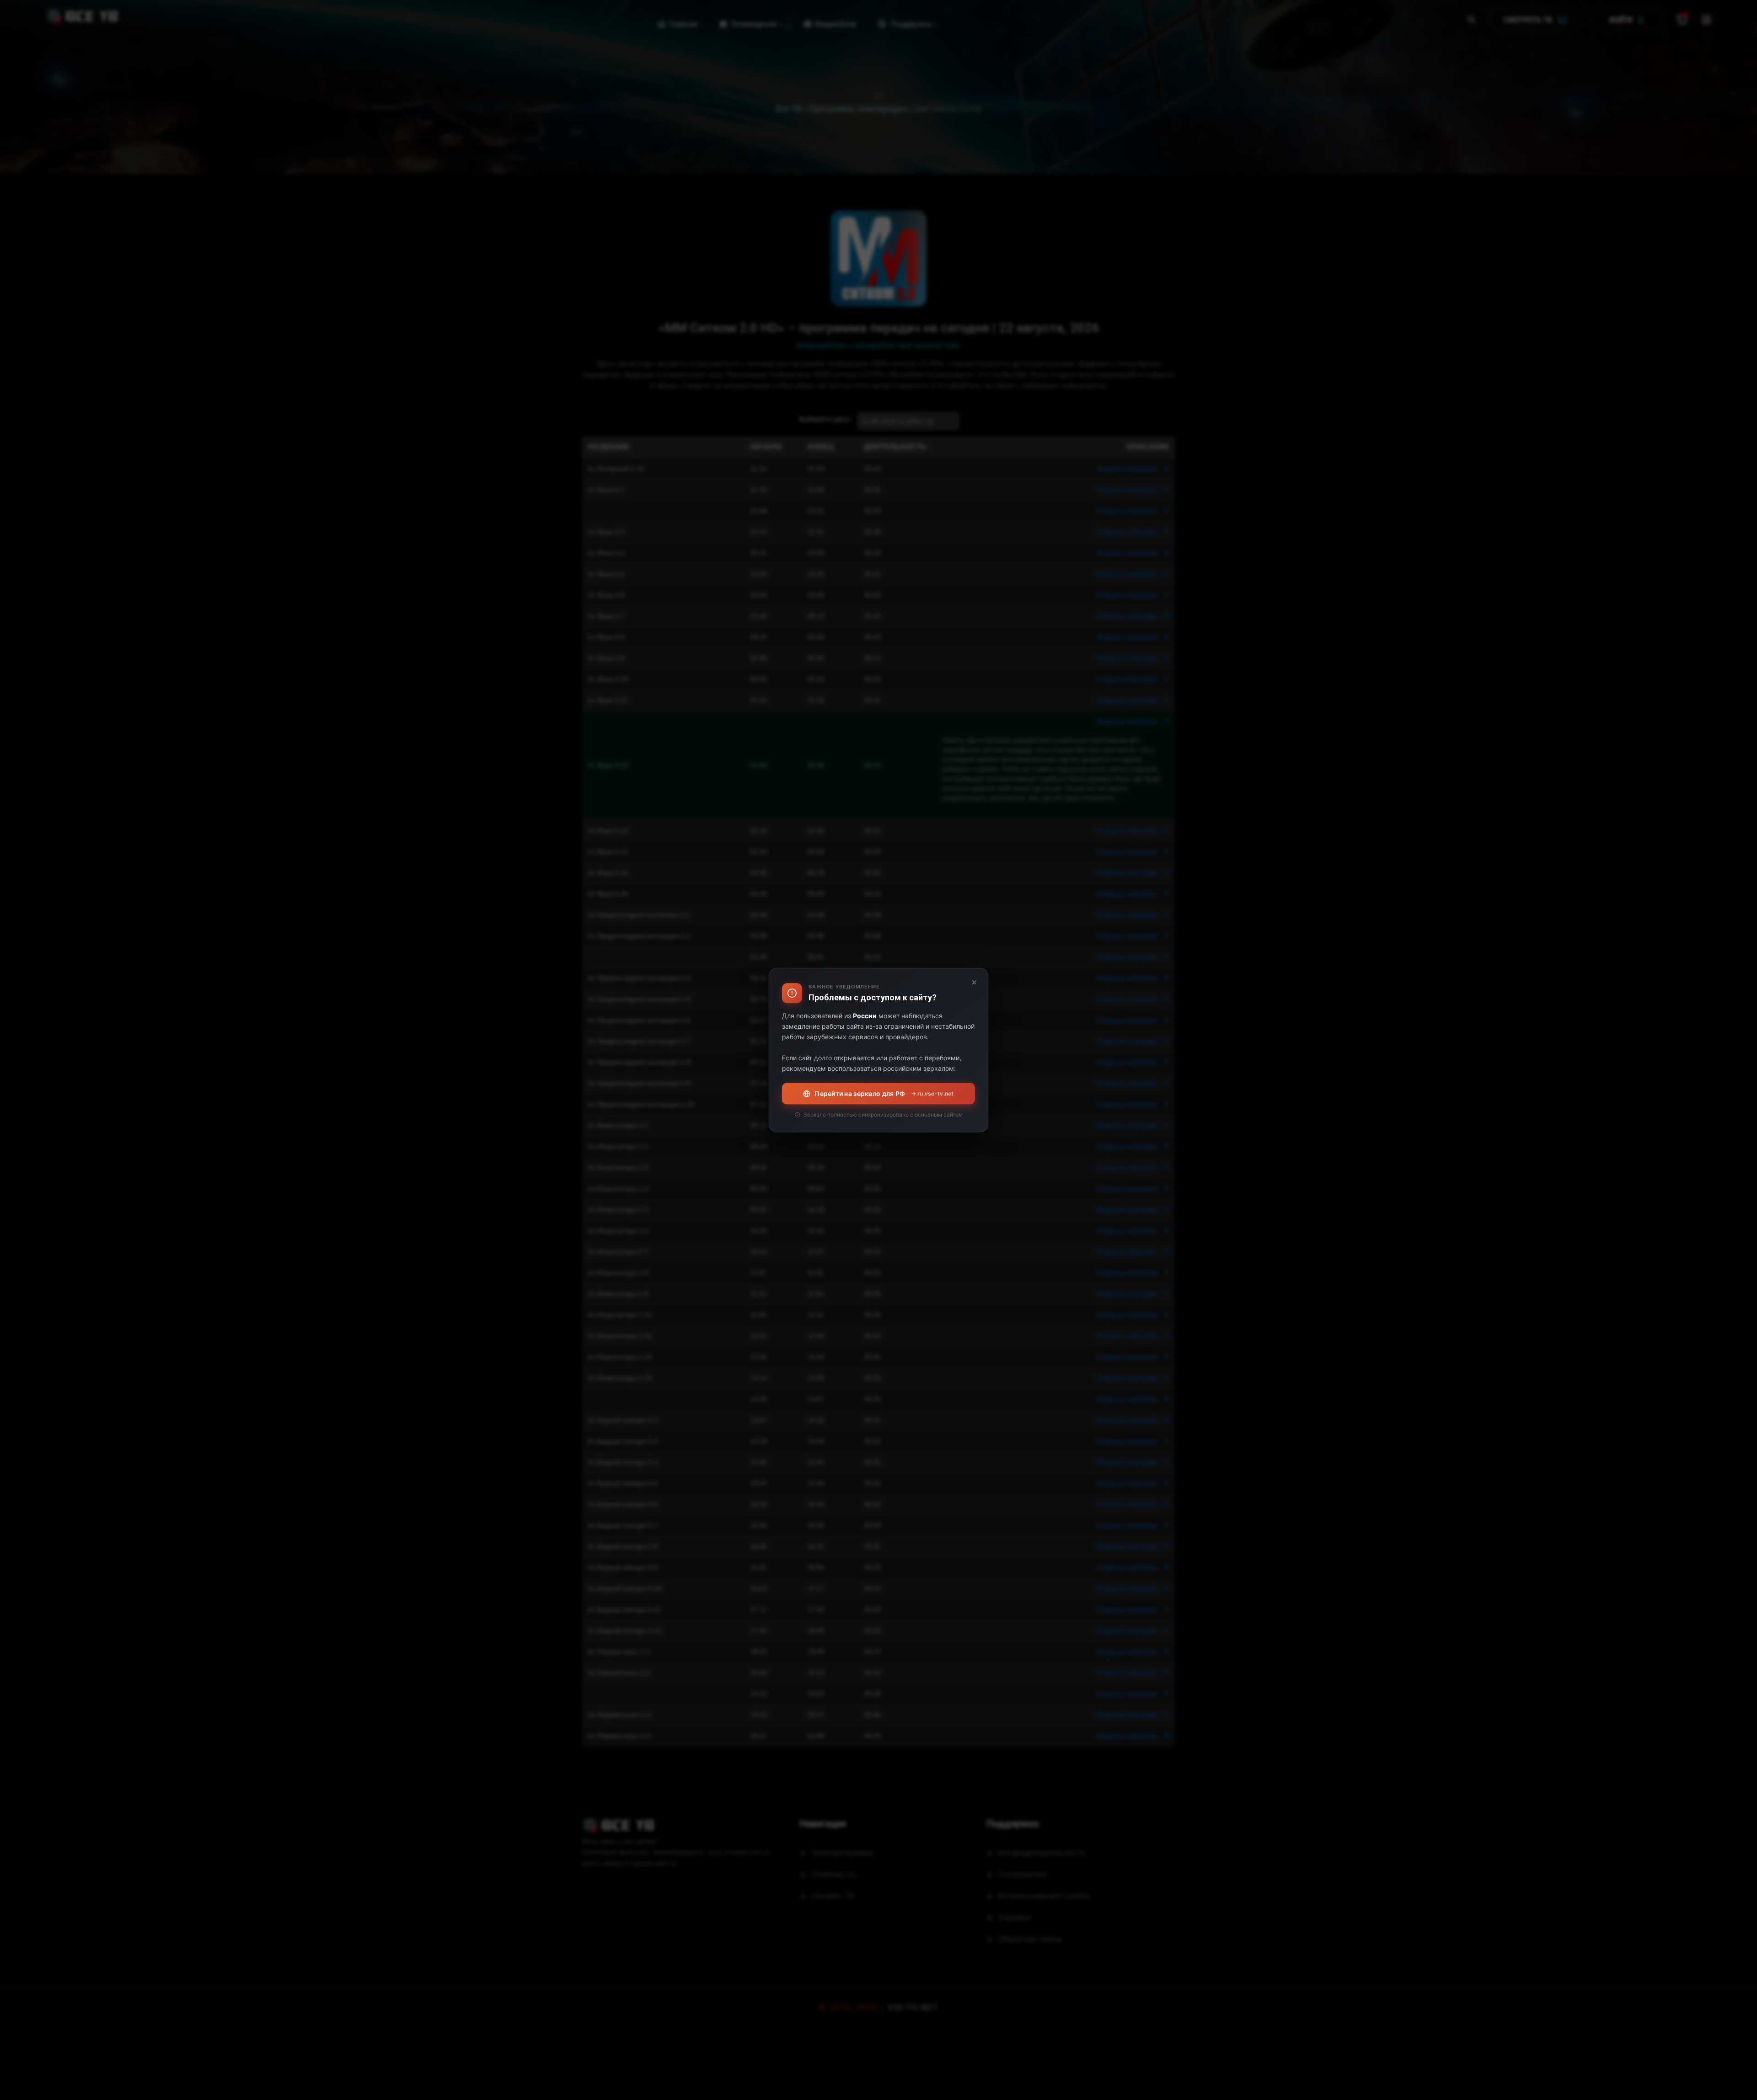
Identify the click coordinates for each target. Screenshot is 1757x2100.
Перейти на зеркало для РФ (884, 1093)
